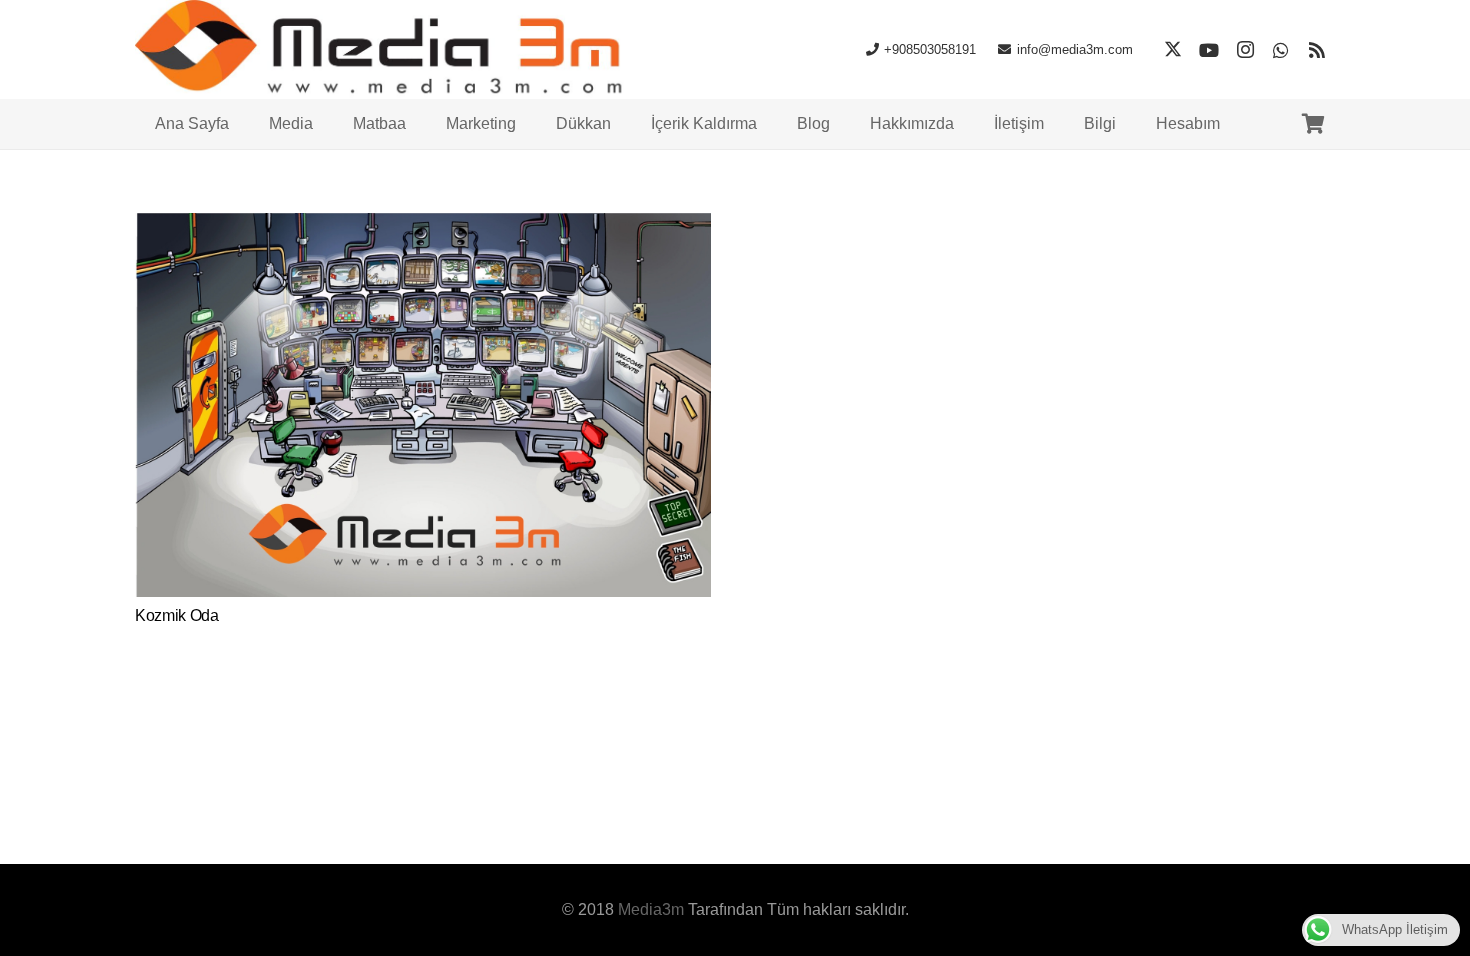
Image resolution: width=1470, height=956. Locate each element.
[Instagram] (1245, 50)
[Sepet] (1313, 124)
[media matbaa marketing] (385, 50)
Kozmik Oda (177, 615)
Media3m (651, 909)
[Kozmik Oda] (423, 226)
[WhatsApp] (1281, 50)
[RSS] (1317, 50)
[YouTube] (1209, 50)
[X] (1173, 50)
